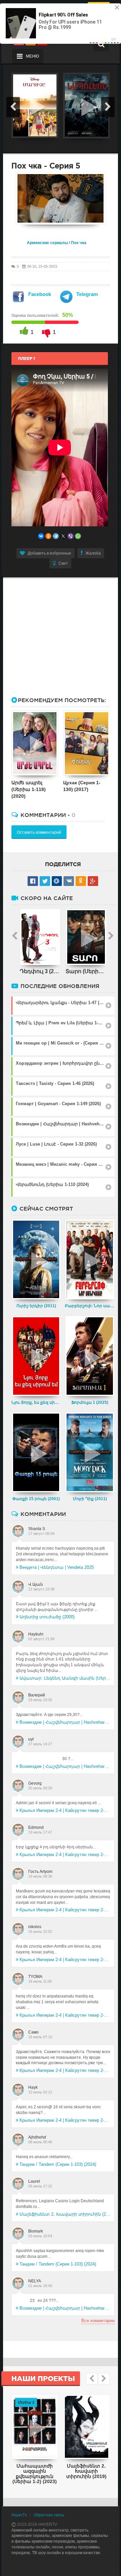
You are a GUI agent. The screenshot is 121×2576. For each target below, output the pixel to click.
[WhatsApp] (78, 536)
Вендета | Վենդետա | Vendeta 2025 (57, 1567)
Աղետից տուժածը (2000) (47, 1617)
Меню (32, 56)
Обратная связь (49, 2515)
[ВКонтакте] (41, 536)
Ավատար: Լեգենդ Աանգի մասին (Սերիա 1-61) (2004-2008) (65, 1678)
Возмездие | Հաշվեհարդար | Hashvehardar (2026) (65, 1722)
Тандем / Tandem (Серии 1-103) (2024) (58, 2164)
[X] (63, 536)
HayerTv (19, 2515)
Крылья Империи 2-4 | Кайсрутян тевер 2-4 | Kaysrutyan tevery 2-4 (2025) (65, 1810)
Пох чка (79, 243)
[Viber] (71, 536)
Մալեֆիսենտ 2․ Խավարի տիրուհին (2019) (65, 2214)
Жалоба (93, 553)
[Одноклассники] (48, 536)
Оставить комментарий (39, 832)
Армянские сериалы (47, 243)
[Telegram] (56, 536)
